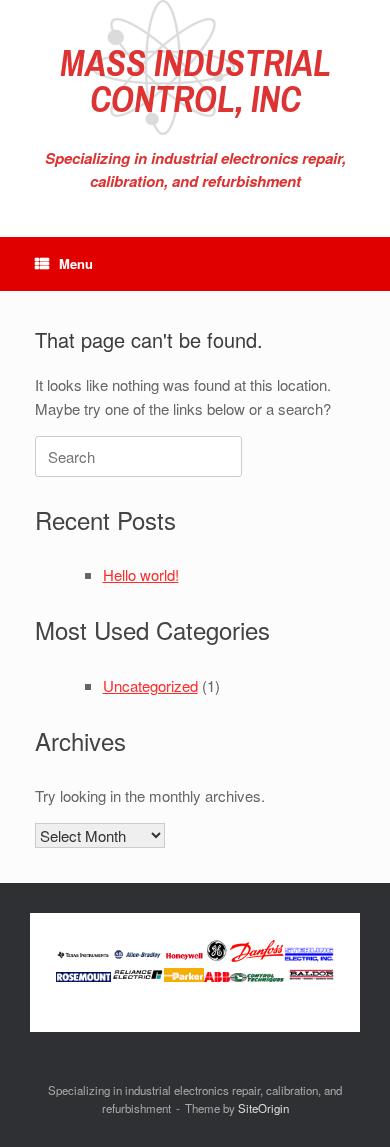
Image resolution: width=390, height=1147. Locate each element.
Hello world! (141, 574)
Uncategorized (150, 685)
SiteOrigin (263, 1108)
